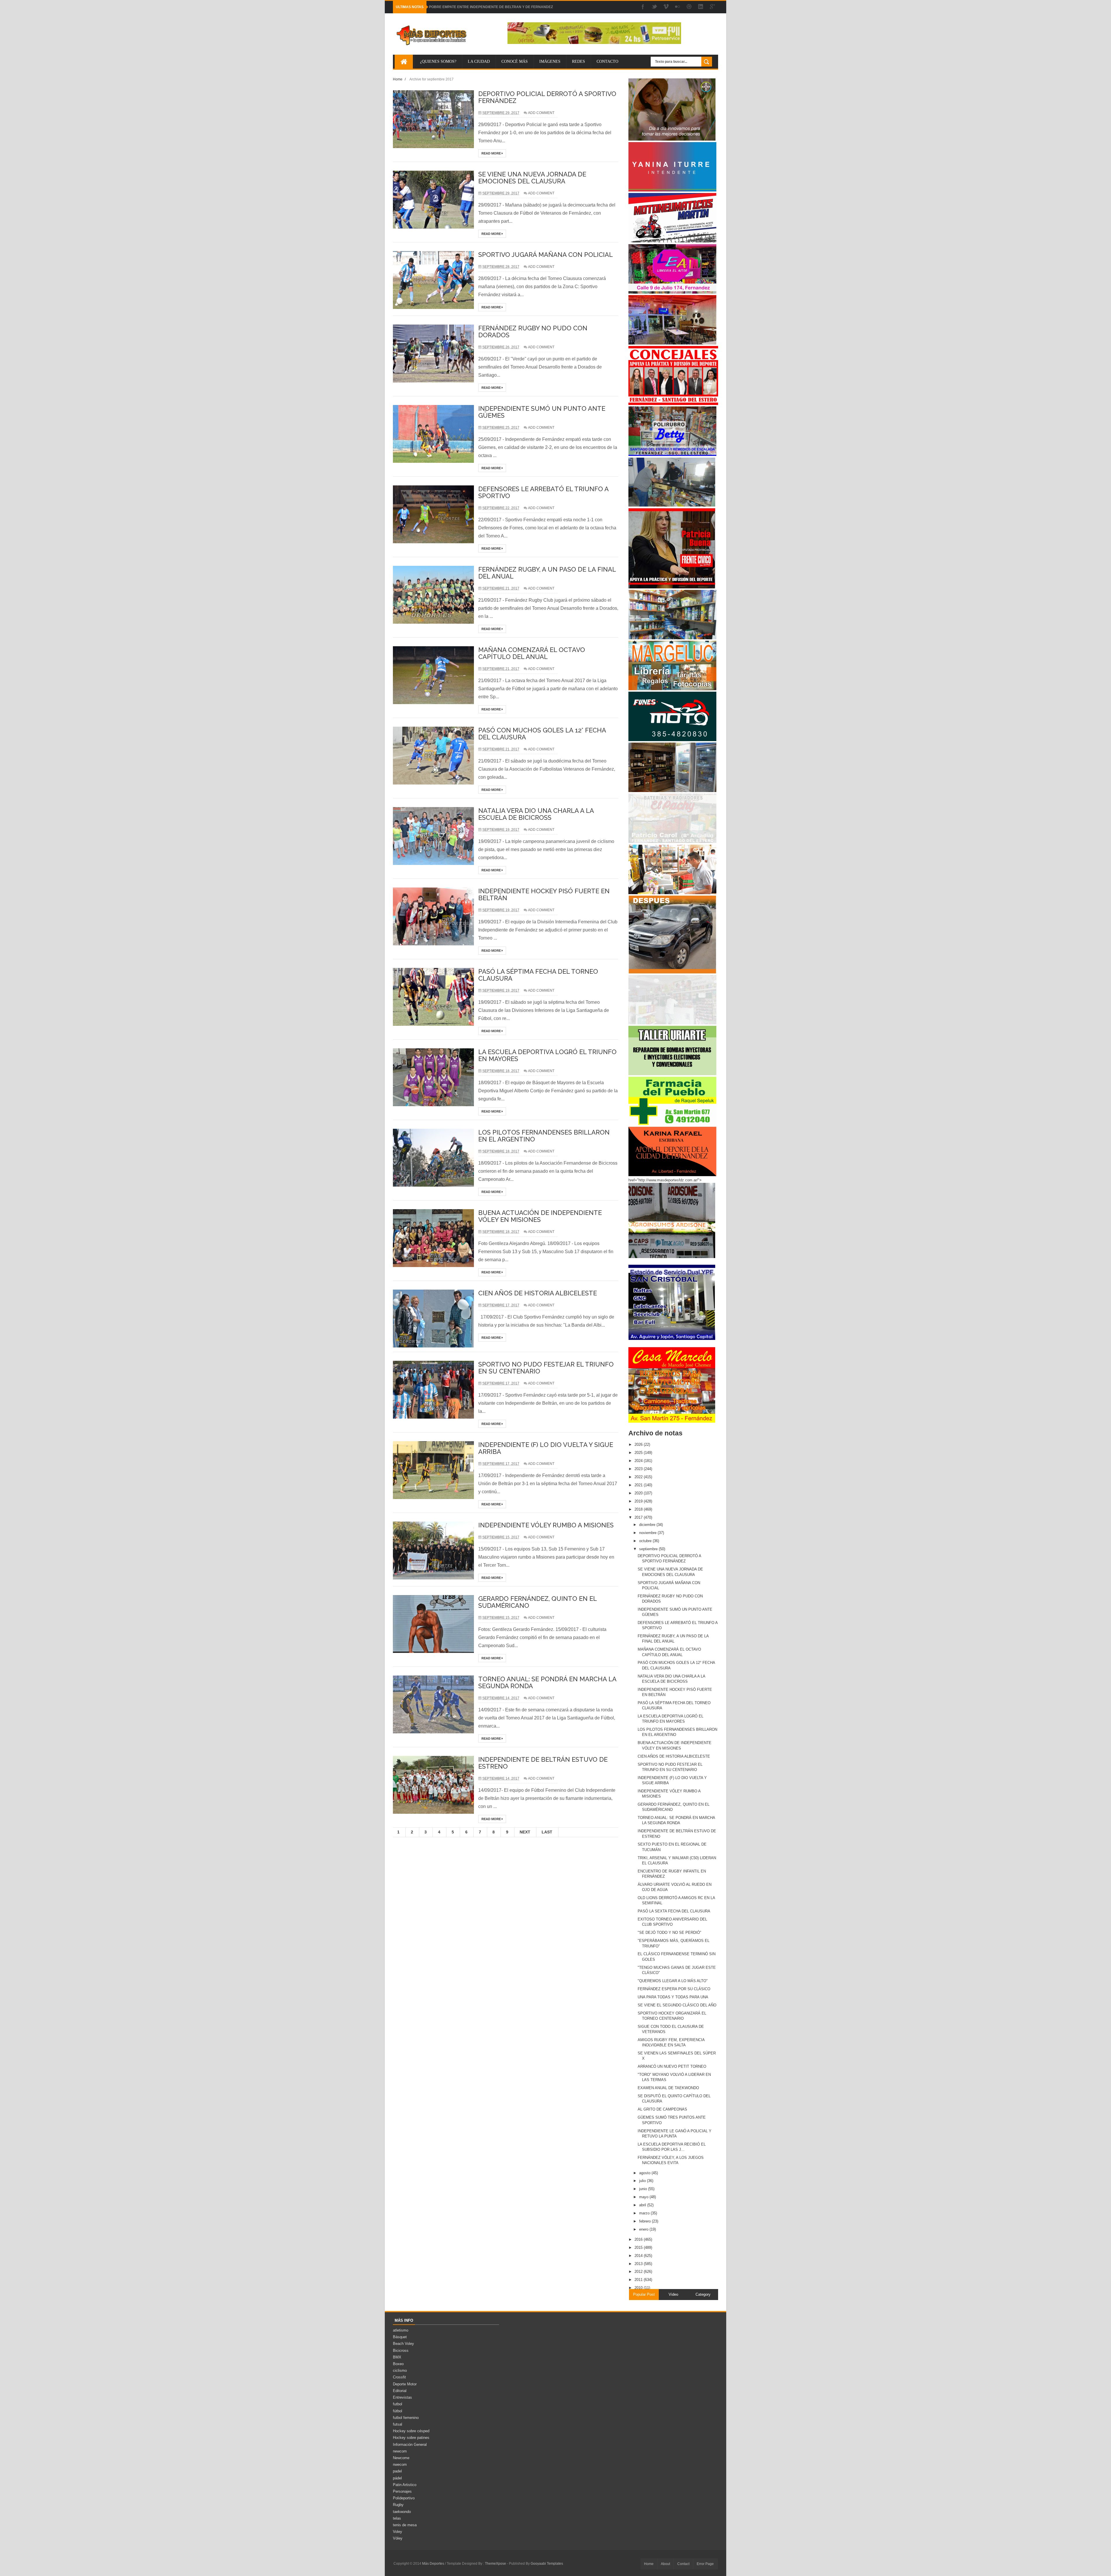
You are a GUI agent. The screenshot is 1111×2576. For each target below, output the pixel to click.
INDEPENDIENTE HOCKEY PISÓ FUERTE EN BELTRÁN (544, 894)
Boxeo (398, 2364)
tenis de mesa (405, 2525)
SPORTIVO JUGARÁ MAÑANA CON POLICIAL (546, 255)
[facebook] (643, 7)
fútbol (398, 2411)
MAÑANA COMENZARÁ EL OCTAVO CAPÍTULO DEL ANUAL (532, 653)
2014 (639, 2256)
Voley (398, 2532)
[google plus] (712, 7)
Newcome (401, 2458)
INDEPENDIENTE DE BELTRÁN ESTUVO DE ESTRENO (543, 1763)
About (665, 2564)
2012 (639, 2272)
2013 (639, 2264)
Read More (492, 153)
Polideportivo (404, 2498)
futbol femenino (406, 2418)
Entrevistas (402, 2397)
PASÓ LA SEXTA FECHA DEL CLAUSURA (674, 1911)
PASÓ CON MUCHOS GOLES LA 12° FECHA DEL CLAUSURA (542, 734)
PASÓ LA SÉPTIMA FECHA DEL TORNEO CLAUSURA (538, 975)
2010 (639, 2288)
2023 (639, 1469)
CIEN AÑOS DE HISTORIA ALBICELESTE (538, 1293)
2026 (639, 1444)
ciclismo (400, 2370)
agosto (645, 2173)
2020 (639, 1493)
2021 (639, 1485)
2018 (639, 1509)
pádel (397, 2478)
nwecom (400, 2464)
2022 (639, 1477)
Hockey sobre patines (411, 2438)
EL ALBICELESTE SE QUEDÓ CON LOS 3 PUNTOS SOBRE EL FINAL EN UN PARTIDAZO (502, 7)
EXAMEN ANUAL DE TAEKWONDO (668, 2088)
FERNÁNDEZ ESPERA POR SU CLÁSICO (674, 1989)
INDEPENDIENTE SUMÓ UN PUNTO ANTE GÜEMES (542, 412)
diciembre (648, 1525)
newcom (400, 2451)
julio (643, 2181)
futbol (398, 2404)
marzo (645, 2213)
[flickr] (678, 7)
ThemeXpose (495, 2564)
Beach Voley (403, 2344)
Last (547, 1832)
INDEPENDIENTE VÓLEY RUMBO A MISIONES (546, 1525)
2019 (639, 1501)
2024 (639, 1461)
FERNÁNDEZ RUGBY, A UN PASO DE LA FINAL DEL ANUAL (547, 573)
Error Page (705, 2564)
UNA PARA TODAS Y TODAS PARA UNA (673, 1997)
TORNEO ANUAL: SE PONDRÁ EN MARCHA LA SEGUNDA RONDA (547, 1682)
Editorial (400, 2391)
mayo (644, 2197)
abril (643, 2205)
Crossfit (399, 2377)
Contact (683, 2564)
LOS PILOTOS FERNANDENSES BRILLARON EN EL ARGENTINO (544, 1136)
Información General (410, 2445)
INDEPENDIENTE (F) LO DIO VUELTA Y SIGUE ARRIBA (546, 1448)
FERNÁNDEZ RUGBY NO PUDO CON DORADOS (533, 332)
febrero (645, 2221)
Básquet (400, 2337)
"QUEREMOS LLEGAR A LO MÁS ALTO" (673, 1981)
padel (397, 2471)
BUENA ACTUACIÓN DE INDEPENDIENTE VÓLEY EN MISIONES (540, 1216)
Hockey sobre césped (411, 2431)
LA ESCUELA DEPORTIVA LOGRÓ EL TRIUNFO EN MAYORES (547, 1055)
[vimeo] (666, 7)
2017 (639, 1517)
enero (644, 2229)
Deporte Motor (405, 2384)
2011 (639, 2280)
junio (644, 2189)
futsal (398, 2424)
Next (525, 1832)
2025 (639, 1453)
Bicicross (401, 2351)
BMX (397, 2357)
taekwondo (402, 2512)
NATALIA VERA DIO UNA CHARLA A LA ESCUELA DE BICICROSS (536, 814)
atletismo (401, 2330)
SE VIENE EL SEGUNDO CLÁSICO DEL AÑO (677, 2005)
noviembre (648, 1533)
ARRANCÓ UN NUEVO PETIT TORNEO (672, 2066)
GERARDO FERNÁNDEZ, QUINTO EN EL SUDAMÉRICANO (537, 1602)
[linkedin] (701, 7)
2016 (639, 2239)
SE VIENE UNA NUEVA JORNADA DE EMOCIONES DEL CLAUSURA (532, 178)
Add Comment (541, 113)
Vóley (398, 2538)
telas (397, 2518)
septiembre (649, 1549)
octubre (646, 1541)
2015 (639, 2248)
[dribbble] (689, 7)
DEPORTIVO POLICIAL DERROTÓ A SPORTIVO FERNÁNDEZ (547, 97)
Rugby (398, 2505)
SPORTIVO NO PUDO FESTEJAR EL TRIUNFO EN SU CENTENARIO (546, 1368)
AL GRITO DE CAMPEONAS (662, 2109)
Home (398, 79)
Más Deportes (434, 2564)
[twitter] (654, 7)
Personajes (402, 2491)
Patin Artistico (405, 2485)
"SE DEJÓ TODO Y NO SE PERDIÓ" (669, 1933)
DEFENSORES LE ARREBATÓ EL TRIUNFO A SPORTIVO (543, 492)
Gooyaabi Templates (547, 2564)
